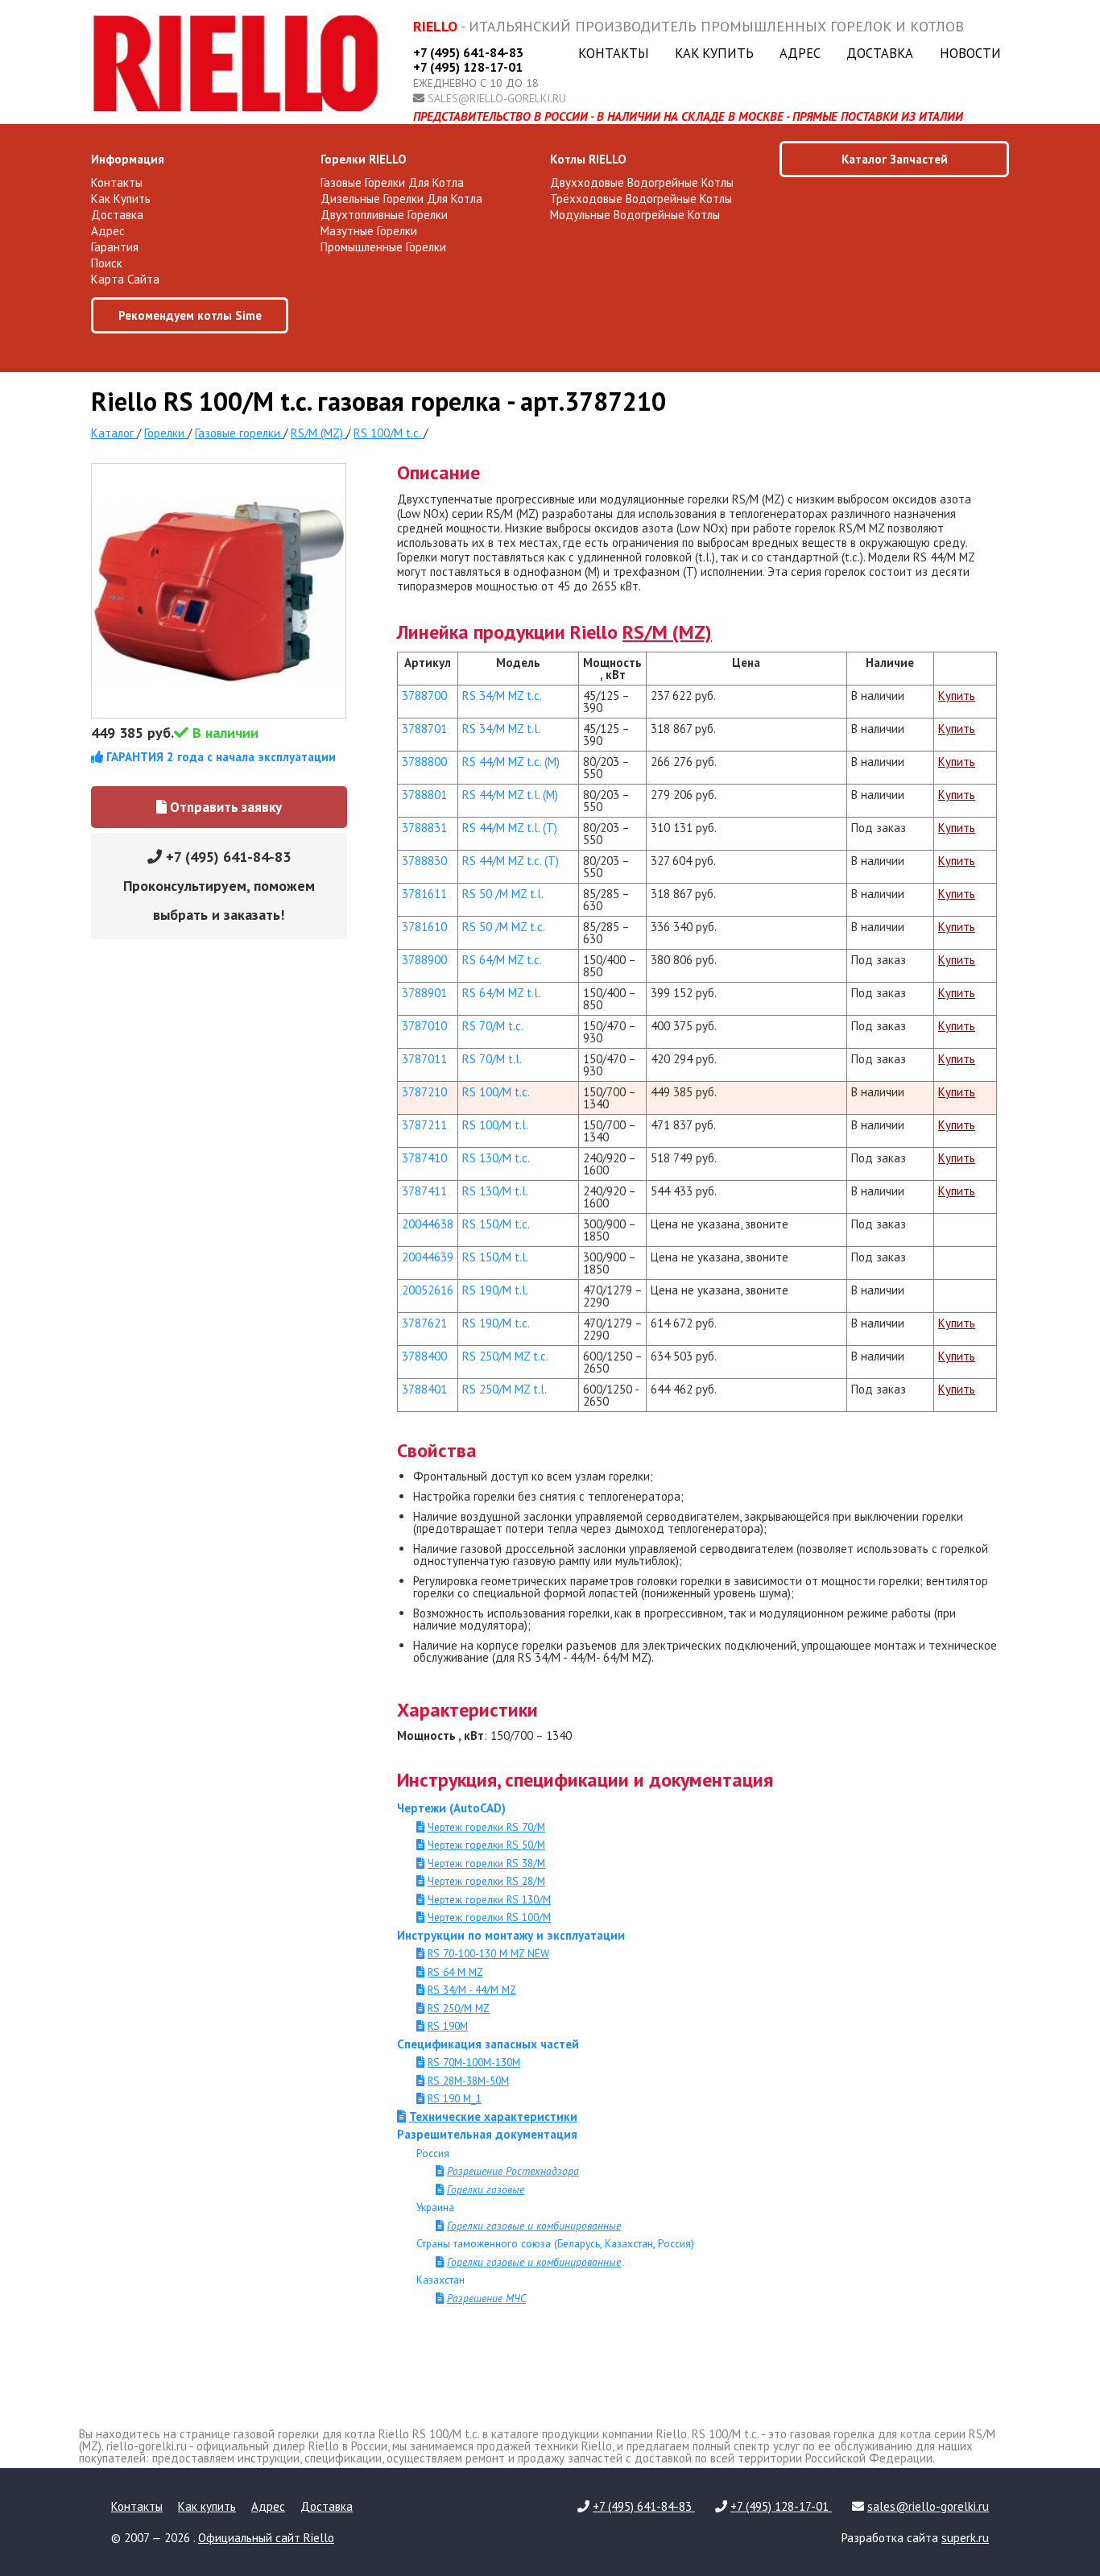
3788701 (424, 729)
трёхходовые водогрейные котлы (641, 199)
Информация (128, 159)
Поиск (107, 263)
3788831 (424, 828)
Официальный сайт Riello (266, 2538)
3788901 (424, 993)
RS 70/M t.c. (493, 1026)
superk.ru (965, 2538)
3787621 (424, 1323)
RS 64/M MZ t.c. (502, 960)
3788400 (424, 1356)
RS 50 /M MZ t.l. (503, 894)
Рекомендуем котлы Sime (190, 315)
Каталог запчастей (895, 159)
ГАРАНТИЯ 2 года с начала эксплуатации (219, 757)
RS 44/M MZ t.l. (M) (510, 795)
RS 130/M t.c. (496, 1158)
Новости (970, 53)
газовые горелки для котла (392, 182)
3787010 (424, 1026)
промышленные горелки (383, 247)
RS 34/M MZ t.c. (502, 696)
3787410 (424, 1158)
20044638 (428, 1224)
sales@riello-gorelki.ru (497, 98)
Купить (957, 696)
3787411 (424, 1191)
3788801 (424, 795)
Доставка (880, 53)
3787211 (424, 1125)
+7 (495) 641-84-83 (468, 52)
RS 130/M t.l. (495, 1191)
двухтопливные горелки (384, 215)
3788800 (424, 762)
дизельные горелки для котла (401, 199)
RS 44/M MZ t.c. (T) (511, 861)
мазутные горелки (369, 231)
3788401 (424, 1389)
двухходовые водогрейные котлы (642, 182)
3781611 (424, 894)
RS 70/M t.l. (492, 1059)
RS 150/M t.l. (495, 1257)
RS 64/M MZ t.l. (501, 993)
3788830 (424, 861)
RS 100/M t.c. (496, 1092)
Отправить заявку (224, 807)
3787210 (424, 1092)
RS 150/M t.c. (496, 1224)
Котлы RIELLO (588, 159)
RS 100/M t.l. (495, 1125)
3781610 (424, 927)
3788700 (424, 696)
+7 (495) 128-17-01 (468, 67)
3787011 (424, 1059)
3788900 (424, 960)
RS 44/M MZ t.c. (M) (511, 762)
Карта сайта (125, 279)
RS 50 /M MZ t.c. (504, 927)
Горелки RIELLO (364, 159)
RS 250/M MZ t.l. (505, 1389)
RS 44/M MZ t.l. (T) (510, 828)
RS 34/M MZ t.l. (501, 729)
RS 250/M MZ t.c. (505, 1356)
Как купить (714, 53)
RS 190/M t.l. (495, 1290)
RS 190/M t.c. (496, 1323)
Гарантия (115, 247)
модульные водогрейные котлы (635, 215)
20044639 (428, 1257)
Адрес (800, 53)
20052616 (428, 1290)
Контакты (614, 53)
